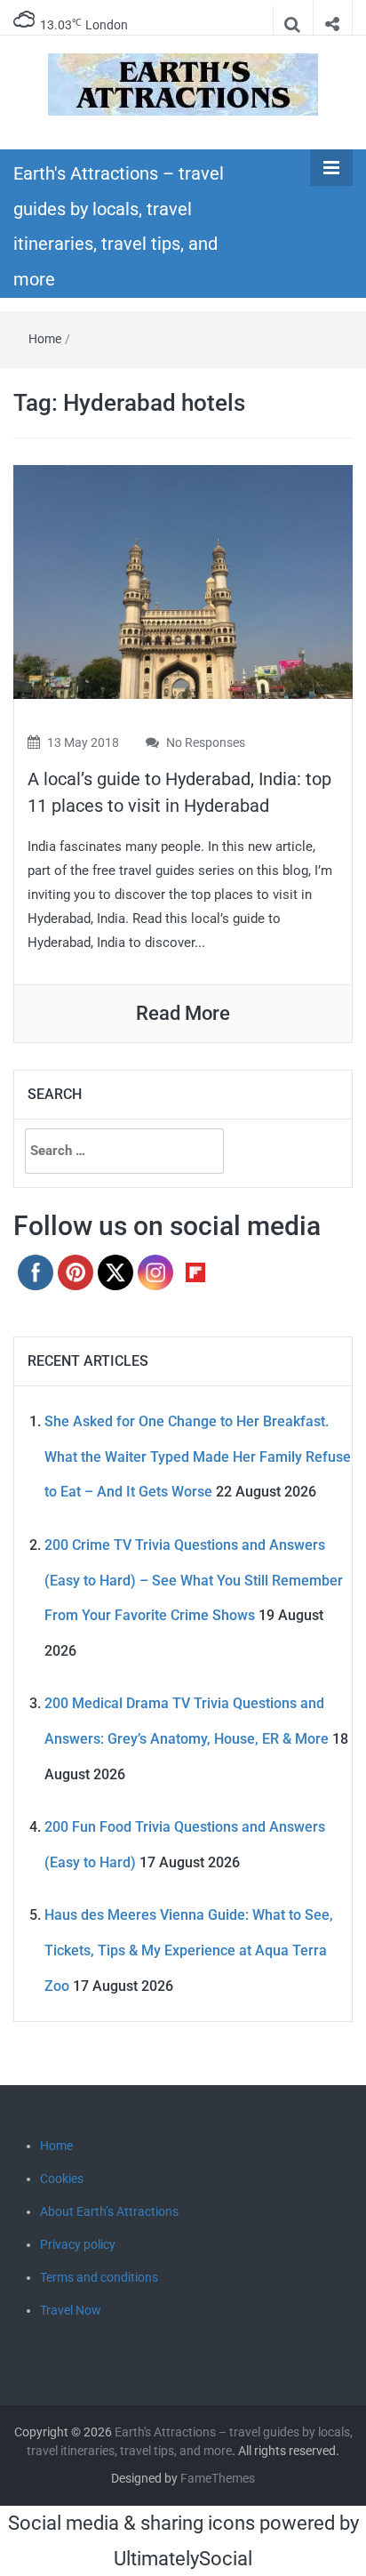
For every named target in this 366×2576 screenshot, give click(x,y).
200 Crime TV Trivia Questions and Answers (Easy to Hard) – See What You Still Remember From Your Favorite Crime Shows (194, 1580)
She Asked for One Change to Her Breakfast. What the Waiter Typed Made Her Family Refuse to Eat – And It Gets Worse (198, 1457)
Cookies (62, 2179)
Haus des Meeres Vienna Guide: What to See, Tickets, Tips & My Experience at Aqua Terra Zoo (189, 1950)
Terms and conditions (99, 2277)
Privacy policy (78, 2244)
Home (45, 339)
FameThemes (218, 2478)
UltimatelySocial (183, 2559)
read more (183, 1013)
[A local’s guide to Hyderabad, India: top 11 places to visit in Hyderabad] (183, 581)
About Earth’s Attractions (109, 2211)
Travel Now (71, 2310)
